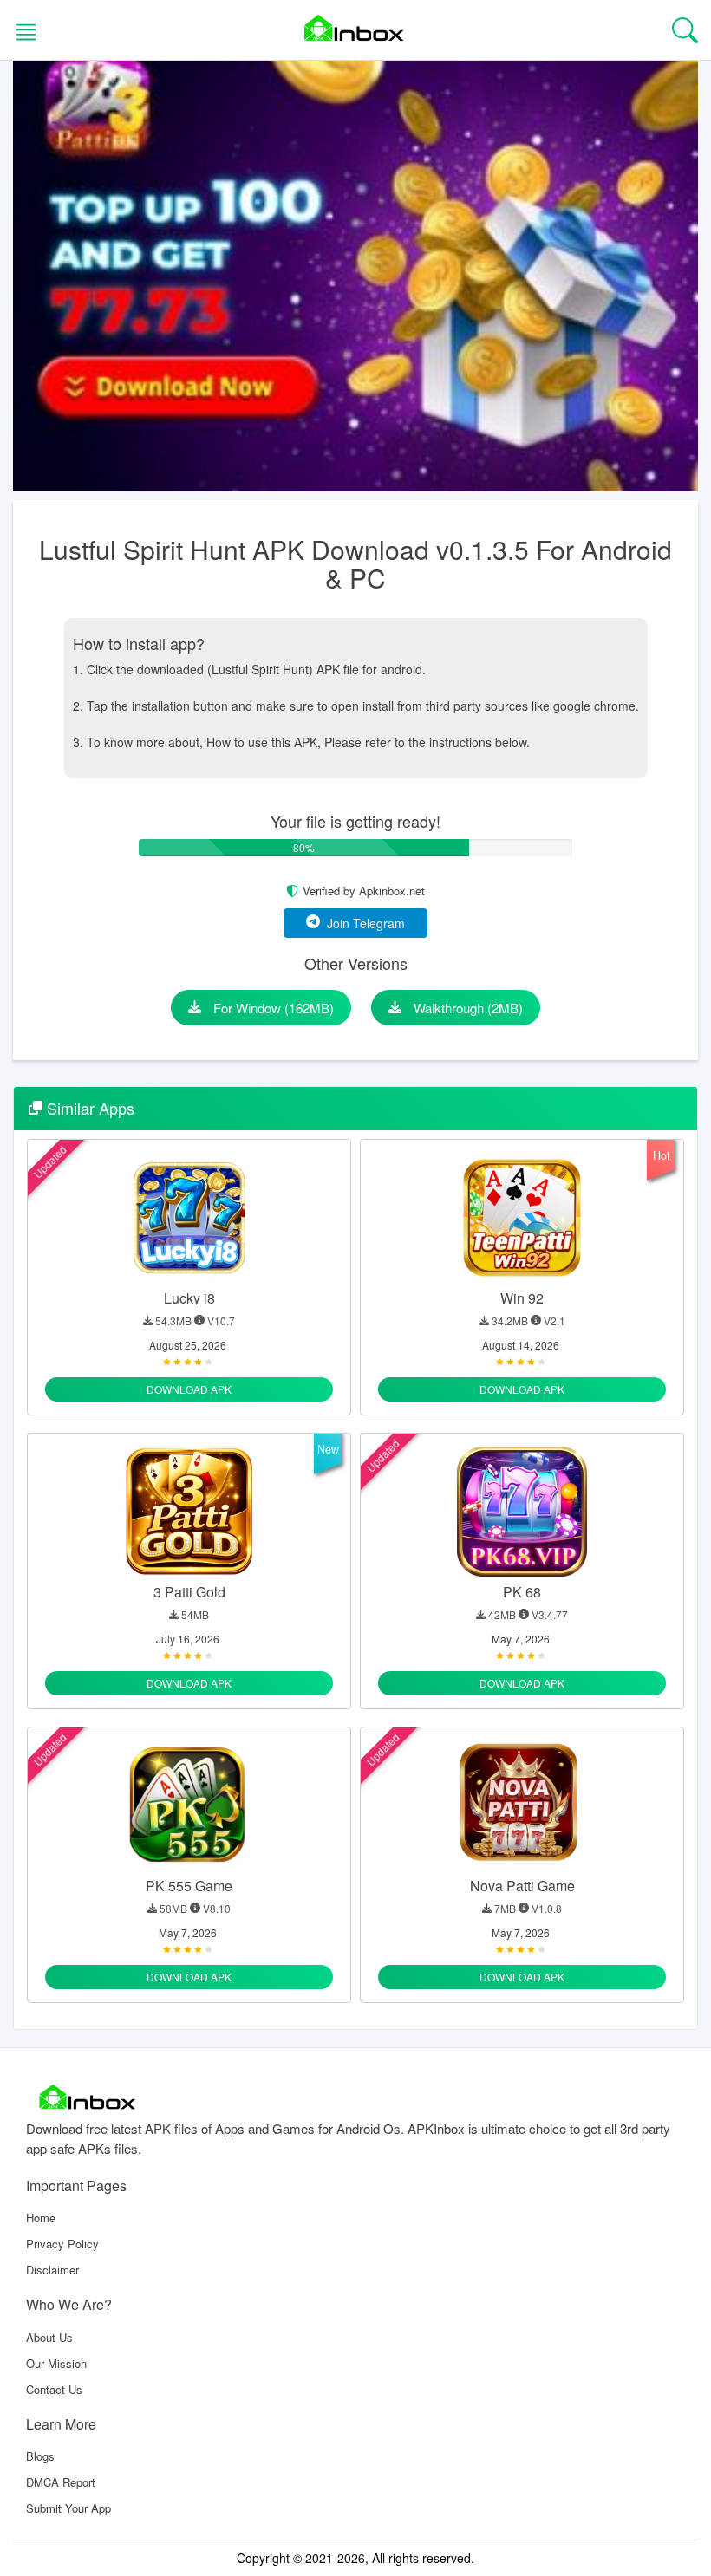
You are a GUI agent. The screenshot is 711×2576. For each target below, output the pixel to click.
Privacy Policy (62, 2244)
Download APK (189, 1389)
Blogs (40, 2456)
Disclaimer (52, 2270)
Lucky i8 (189, 1298)
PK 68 (522, 1592)
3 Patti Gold (189, 1592)
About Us (49, 2337)
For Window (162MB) (272, 1008)
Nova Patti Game (522, 1886)
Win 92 (522, 1298)
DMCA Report (61, 2482)
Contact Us (54, 2389)
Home (41, 2218)
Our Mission (56, 2363)
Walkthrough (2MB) (466, 1008)
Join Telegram (362, 923)
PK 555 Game (189, 1886)
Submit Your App (68, 2508)
